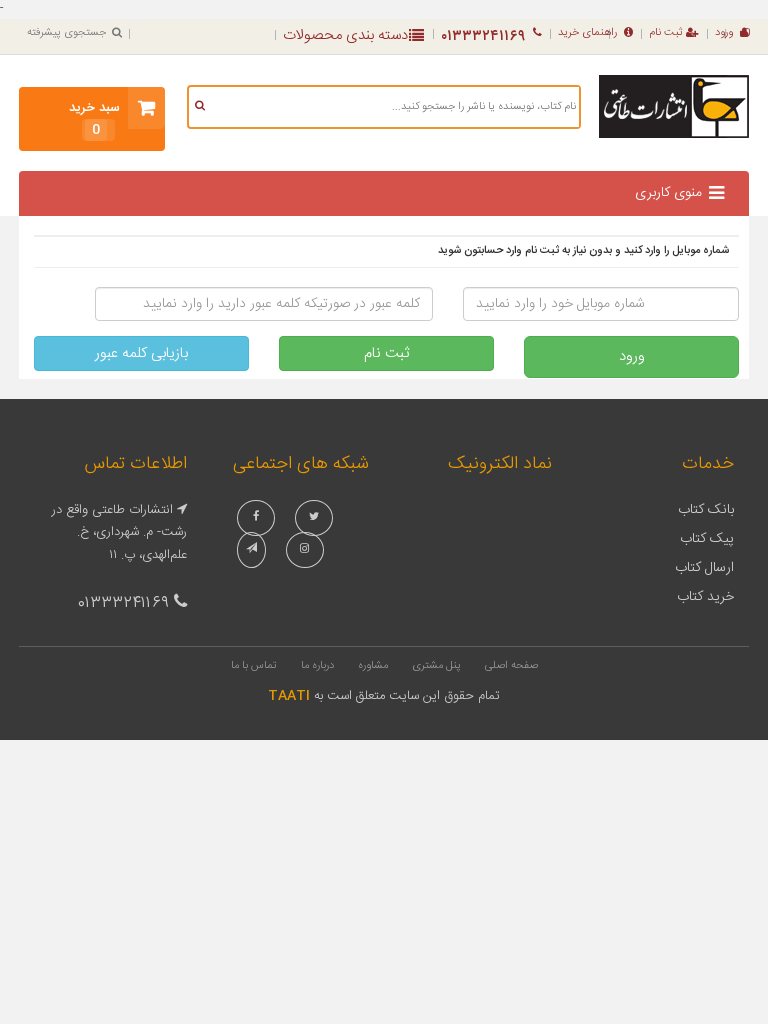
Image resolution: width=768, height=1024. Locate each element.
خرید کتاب (705, 597)
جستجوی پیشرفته (66, 33)
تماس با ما (254, 666)
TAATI (289, 696)
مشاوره (373, 666)
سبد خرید (94, 119)
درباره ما (317, 666)
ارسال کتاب (704, 568)
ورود (724, 33)
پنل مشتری (436, 666)
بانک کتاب (706, 510)
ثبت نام (666, 33)
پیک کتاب (707, 539)
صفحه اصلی (511, 666)
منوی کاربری (668, 193)
